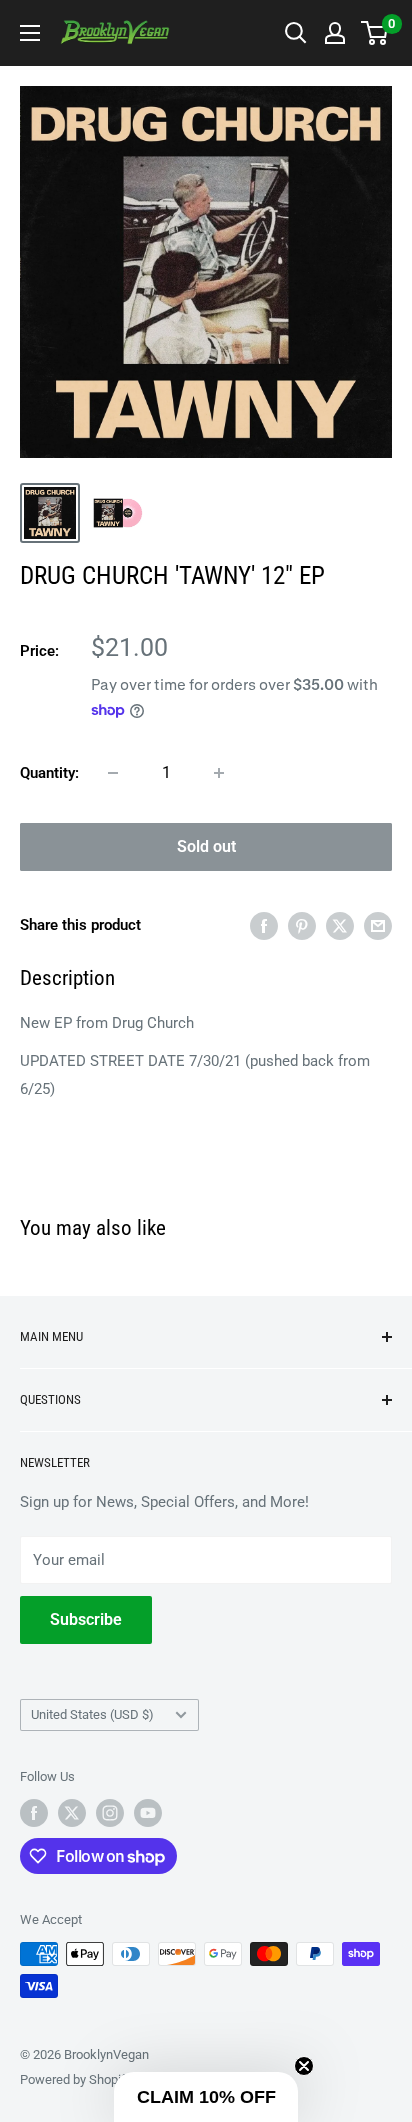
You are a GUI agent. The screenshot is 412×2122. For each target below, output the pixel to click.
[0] (375, 33)
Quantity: (49, 773)
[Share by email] (378, 925)
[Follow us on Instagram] (110, 1813)
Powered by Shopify (76, 2079)
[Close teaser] (304, 2066)
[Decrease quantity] (113, 773)
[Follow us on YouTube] (148, 1813)
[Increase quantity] (219, 773)
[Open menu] (30, 33)
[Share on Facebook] (264, 925)
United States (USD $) (92, 1714)
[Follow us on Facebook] (34, 1813)
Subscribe (86, 1619)
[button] (206, 2097)
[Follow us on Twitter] (72, 1813)
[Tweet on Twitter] (340, 925)
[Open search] (296, 33)
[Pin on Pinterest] (302, 925)
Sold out (206, 846)
